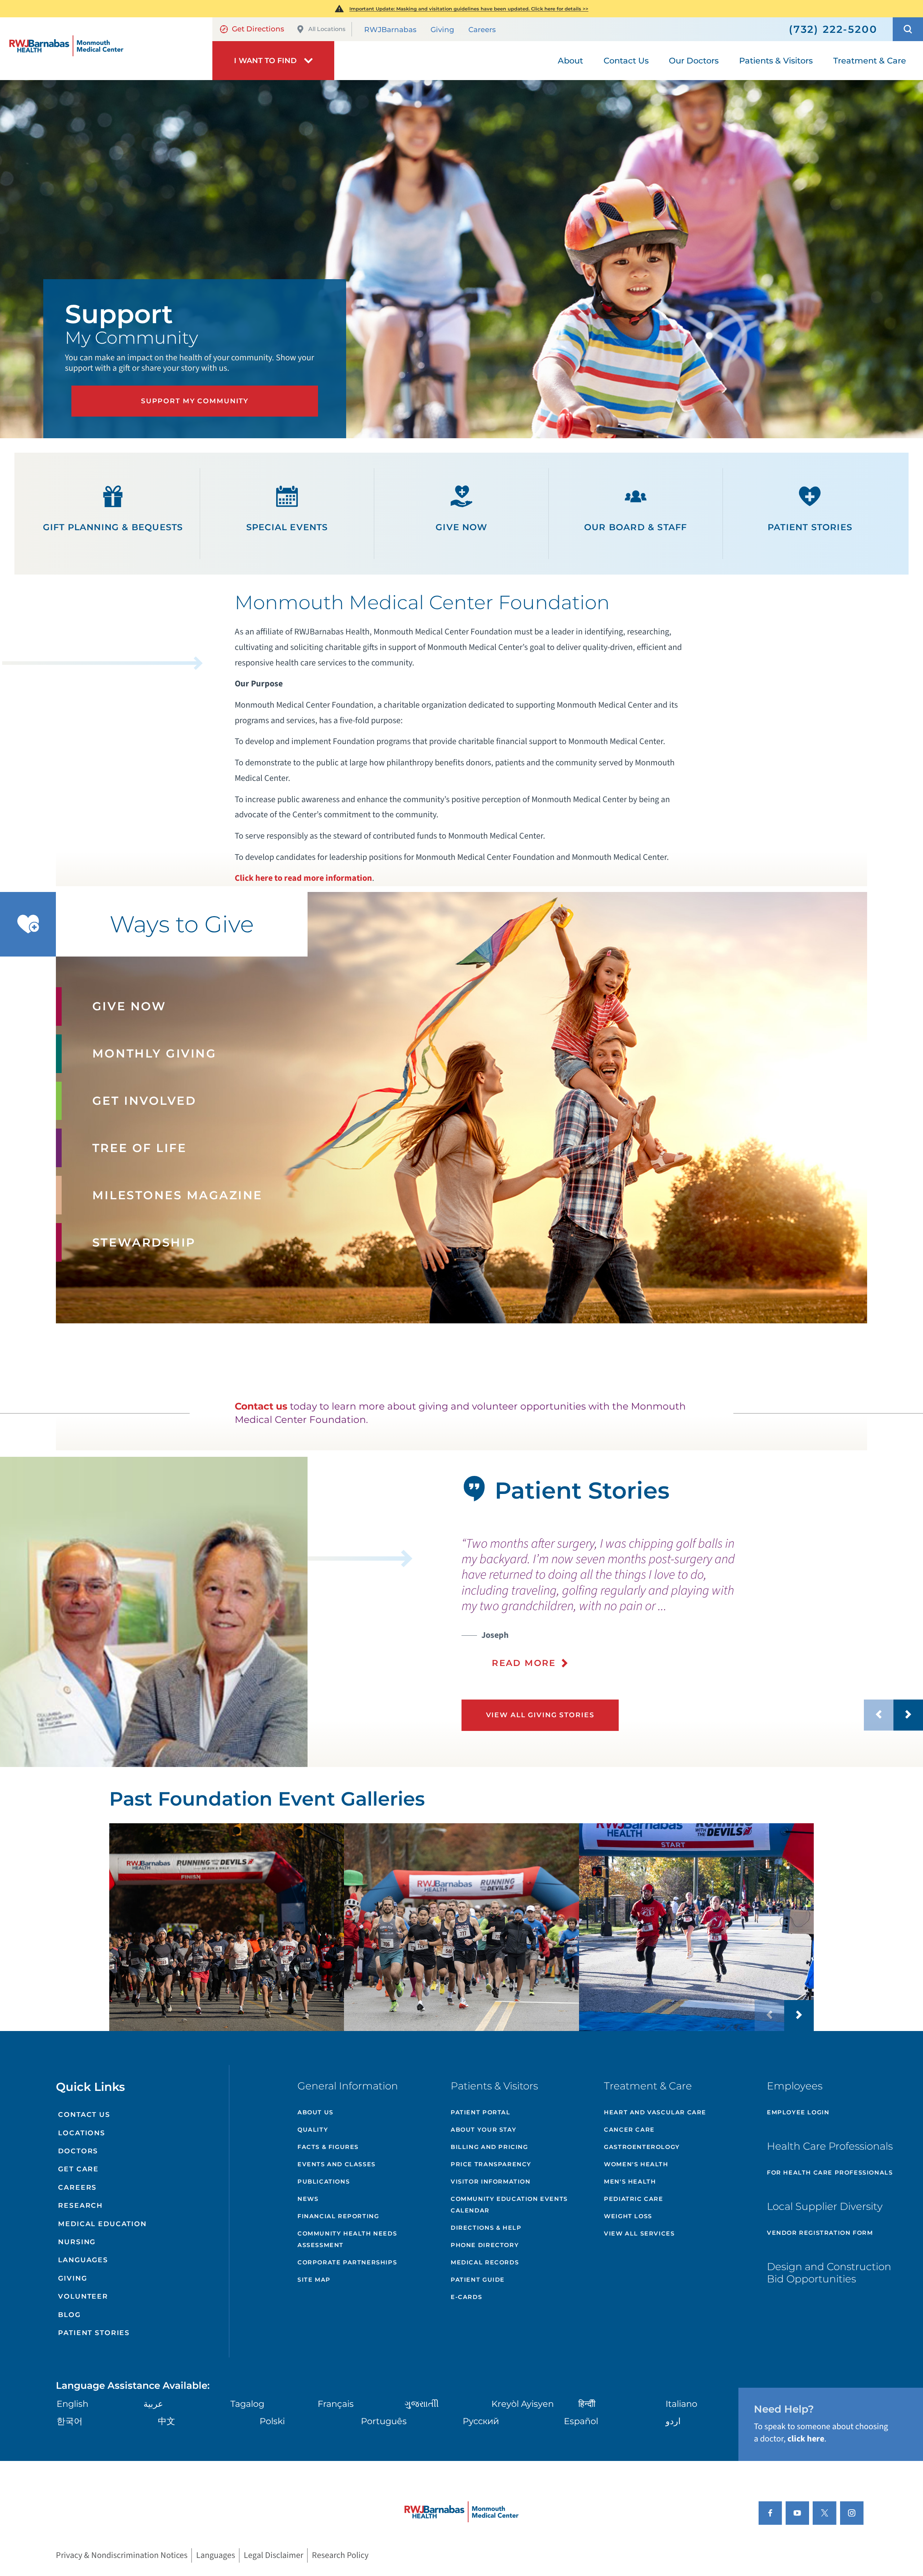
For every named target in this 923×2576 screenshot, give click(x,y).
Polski (272, 2421)
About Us (315, 2112)
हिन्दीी (587, 2404)
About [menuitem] (570, 61)
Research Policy (340, 2556)
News (308, 2199)
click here (806, 2439)
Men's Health (630, 2182)
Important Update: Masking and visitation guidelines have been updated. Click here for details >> (469, 9)
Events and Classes (337, 2164)
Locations (82, 2133)
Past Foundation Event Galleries (267, 1799)
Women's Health (636, 2164)
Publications (324, 2182)
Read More (524, 1663)
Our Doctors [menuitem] (694, 61)
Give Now (461, 527)
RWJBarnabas (390, 30)
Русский (481, 2421)
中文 (167, 2421)
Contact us (261, 1406)
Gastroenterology (642, 2147)
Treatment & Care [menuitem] (870, 61)
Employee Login (798, 2112)
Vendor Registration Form (820, 2233)
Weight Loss (628, 2216)
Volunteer (83, 2296)
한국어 (70, 2421)
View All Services (639, 2234)
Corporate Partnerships (347, 2262)
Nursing (77, 2242)
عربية (153, 2404)
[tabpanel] (154, 1612)
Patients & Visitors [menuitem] (776, 61)
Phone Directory (485, 2245)
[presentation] (692, 1603)
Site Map (314, 2280)
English (72, 2404)
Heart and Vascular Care (655, 2112)
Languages (83, 2260)
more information (338, 878)
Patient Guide (478, 2280)
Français (336, 2404)
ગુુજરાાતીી (422, 2404)
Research (80, 2205)
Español (581, 2421)
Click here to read (269, 878)
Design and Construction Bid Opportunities (829, 2273)
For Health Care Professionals (830, 2173)
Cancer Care (629, 2130)
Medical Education (102, 2224)
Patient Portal (480, 2112)
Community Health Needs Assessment (347, 2239)
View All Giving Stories (540, 1715)
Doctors (78, 2151)
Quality (313, 2130)
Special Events (287, 527)
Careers (482, 30)
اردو (673, 2421)
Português (384, 2421)
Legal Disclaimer (273, 2556)
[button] (908, 29)
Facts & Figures (328, 2147)
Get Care (78, 2169)
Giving (442, 30)
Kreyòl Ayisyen (523, 2404)
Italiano (681, 2404)
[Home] (106, 49)
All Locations (327, 29)
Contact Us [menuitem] (626, 61)
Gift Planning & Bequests (113, 527)
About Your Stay (483, 2130)
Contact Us (84, 2115)
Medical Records (485, 2262)
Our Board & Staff (635, 527)
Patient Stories (810, 527)
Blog (69, 2315)
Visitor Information (491, 2182)
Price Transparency (491, 2164)
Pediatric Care (633, 2199)
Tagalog (247, 2404)
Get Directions (258, 29)
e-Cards (466, 2297)
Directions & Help (486, 2228)
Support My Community (195, 401)
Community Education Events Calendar (509, 2205)
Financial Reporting (338, 2216)
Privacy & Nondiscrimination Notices (122, 2556)
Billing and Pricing (489, 2147)
